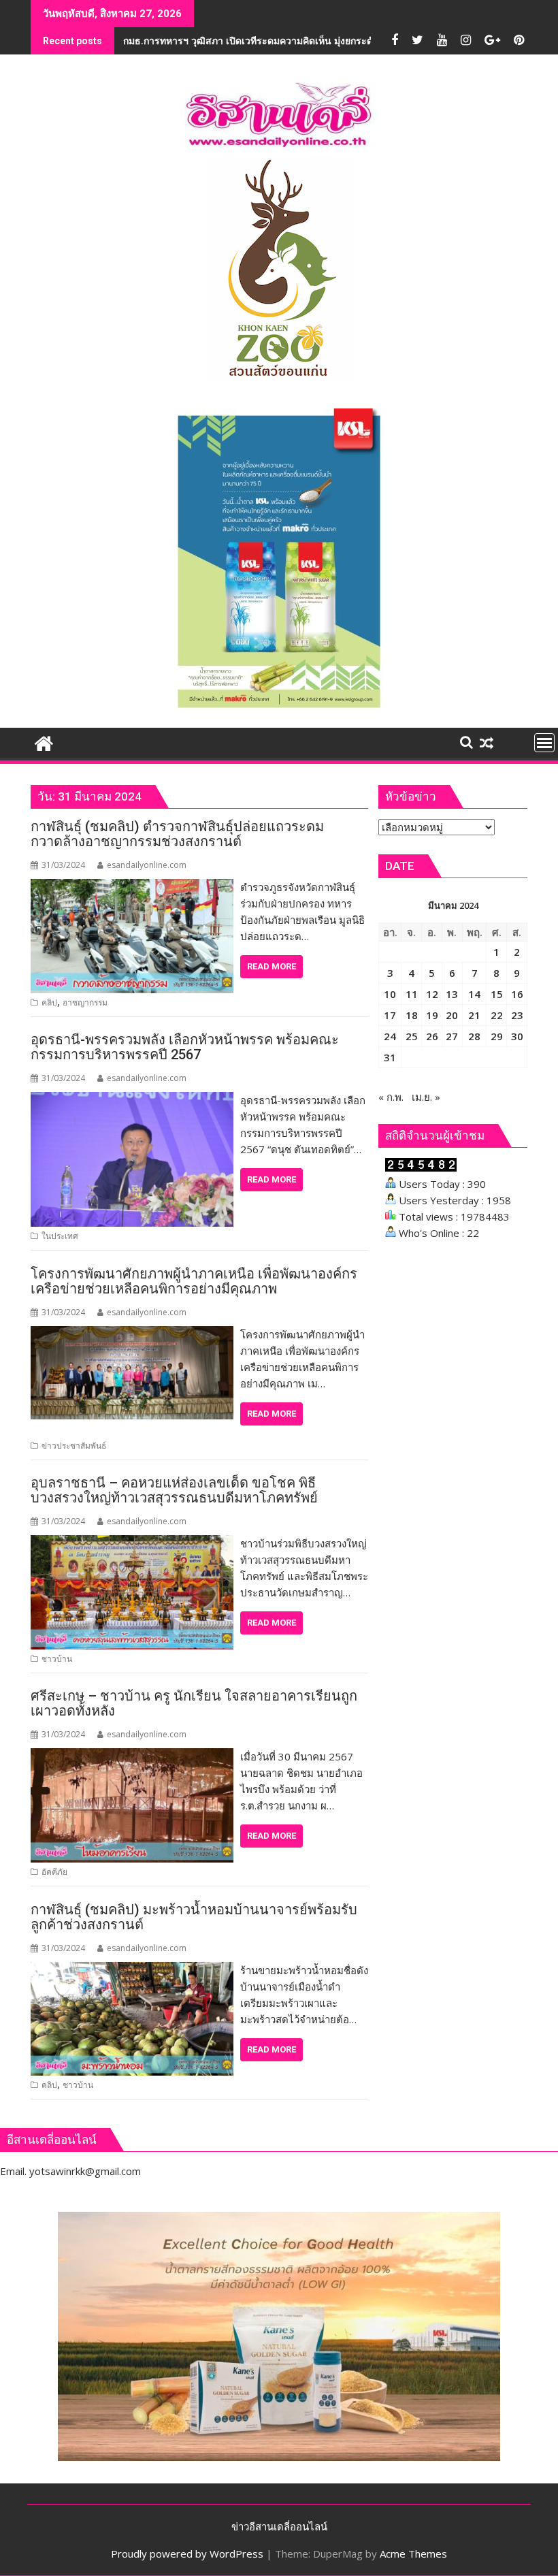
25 (412, 1036)
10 (390, 994)
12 (432, 994)
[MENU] (544, 743)
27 (452, 1036)
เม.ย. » (426, 1097)
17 (390, 1015)
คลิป (49, 1002)
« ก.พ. (391, 1097)
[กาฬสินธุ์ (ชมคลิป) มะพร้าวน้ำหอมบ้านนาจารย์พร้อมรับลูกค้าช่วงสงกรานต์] (132, 1970)
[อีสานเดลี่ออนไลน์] (44, 742)
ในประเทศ (60, 1236)
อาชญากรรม (85, 1002)
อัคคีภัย (54, 1872)
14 (474, 994)
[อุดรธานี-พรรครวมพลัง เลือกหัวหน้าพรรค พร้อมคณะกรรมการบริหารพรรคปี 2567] (132, 1100)
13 (452, 994)
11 (412, 994)
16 (517, 994)
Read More (272, 966)
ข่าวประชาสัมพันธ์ (74, 1446)
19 (432, 1015)
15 (497, 994)
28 (474, 1036)
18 (412, 1015)
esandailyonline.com (147, 865)
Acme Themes (413, 2554)
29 (497, 1036)
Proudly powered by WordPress (187, 2554)
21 (474, 1015)
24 (390, 1036)
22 (497, 1015)
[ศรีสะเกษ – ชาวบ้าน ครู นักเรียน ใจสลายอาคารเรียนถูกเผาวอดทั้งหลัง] (132, 1756)
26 (432, 1036)
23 (517, 1015)
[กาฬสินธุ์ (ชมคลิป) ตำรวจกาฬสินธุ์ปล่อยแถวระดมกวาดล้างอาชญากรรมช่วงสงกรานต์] (132, 887)
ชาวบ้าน (57, 1659)
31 (390, 1057)
